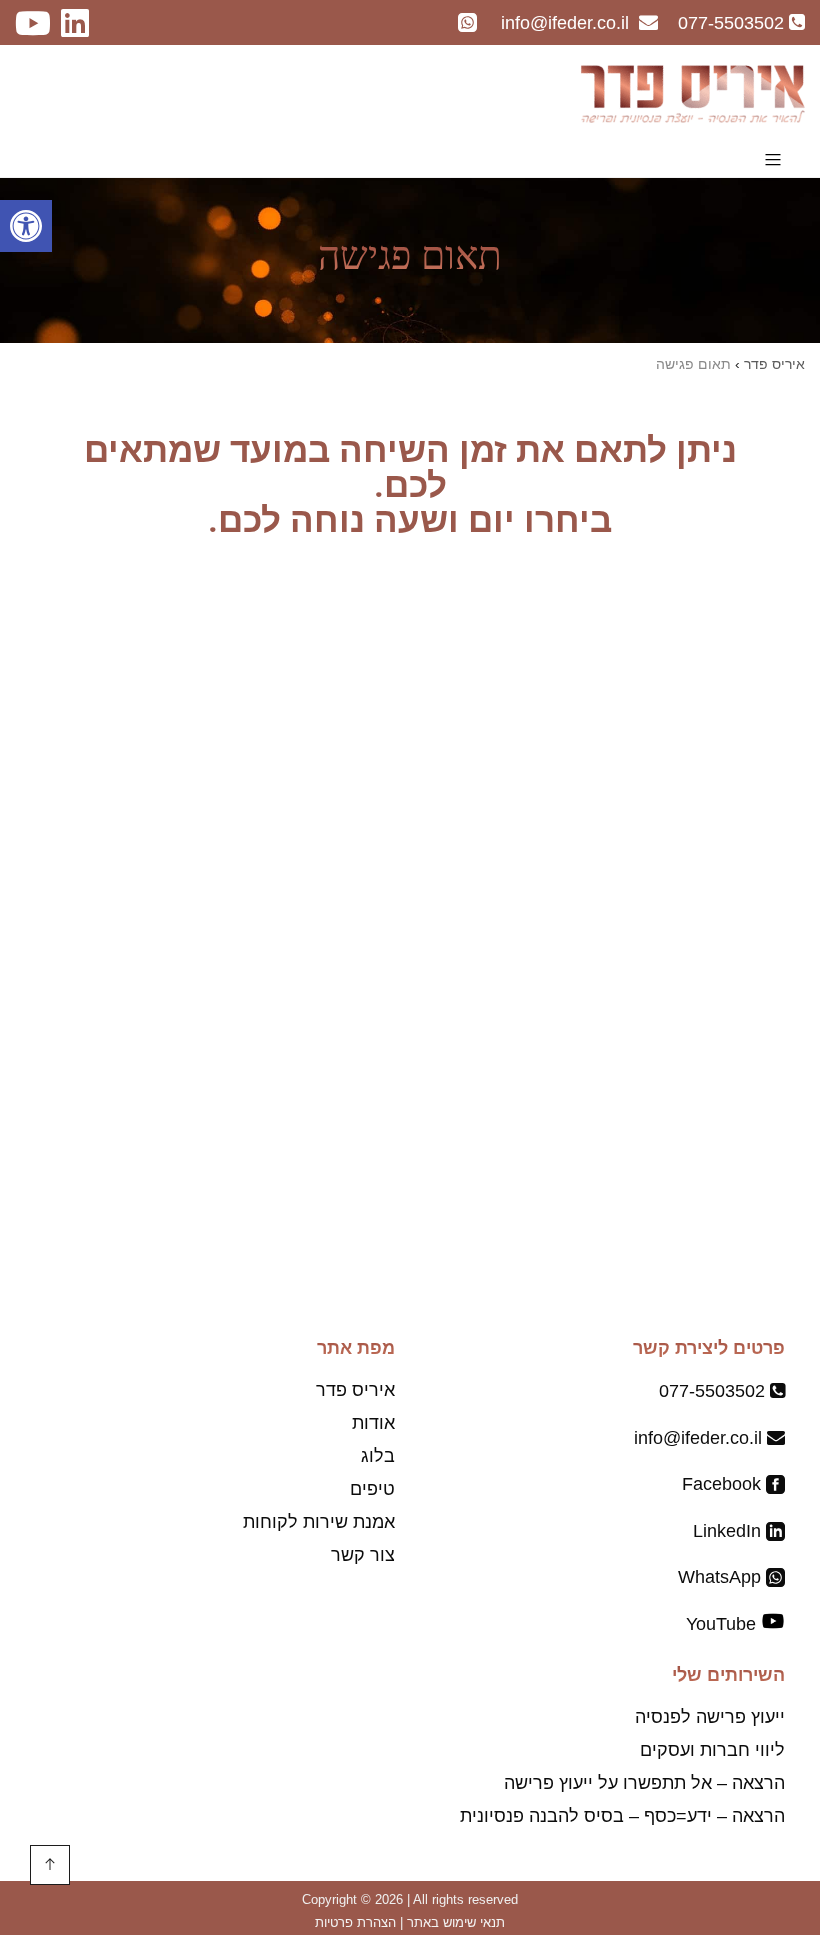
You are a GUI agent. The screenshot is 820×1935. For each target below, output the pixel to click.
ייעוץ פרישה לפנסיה (710, 1717)
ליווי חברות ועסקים (712, 1750)
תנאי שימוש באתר (456, 1922)
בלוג (378, 1456)
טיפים (372, 1489)
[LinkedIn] (85, 29)
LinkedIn (729, 1531)
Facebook (724, 1484)
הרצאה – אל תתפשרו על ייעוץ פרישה (644, 1783)
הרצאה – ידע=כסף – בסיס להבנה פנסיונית (622, 1816)
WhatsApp (722, 1577)
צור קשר (363, 1555)
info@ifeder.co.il (698, 1438)
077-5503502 (712, 1391)
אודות (373, 1423)
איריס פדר (355, 1390)
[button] (26, 226)
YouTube (721, 1624)
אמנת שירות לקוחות (319, 1522)
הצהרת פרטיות (355, 1922)
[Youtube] (38, 29)
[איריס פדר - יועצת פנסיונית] (692, 94)
